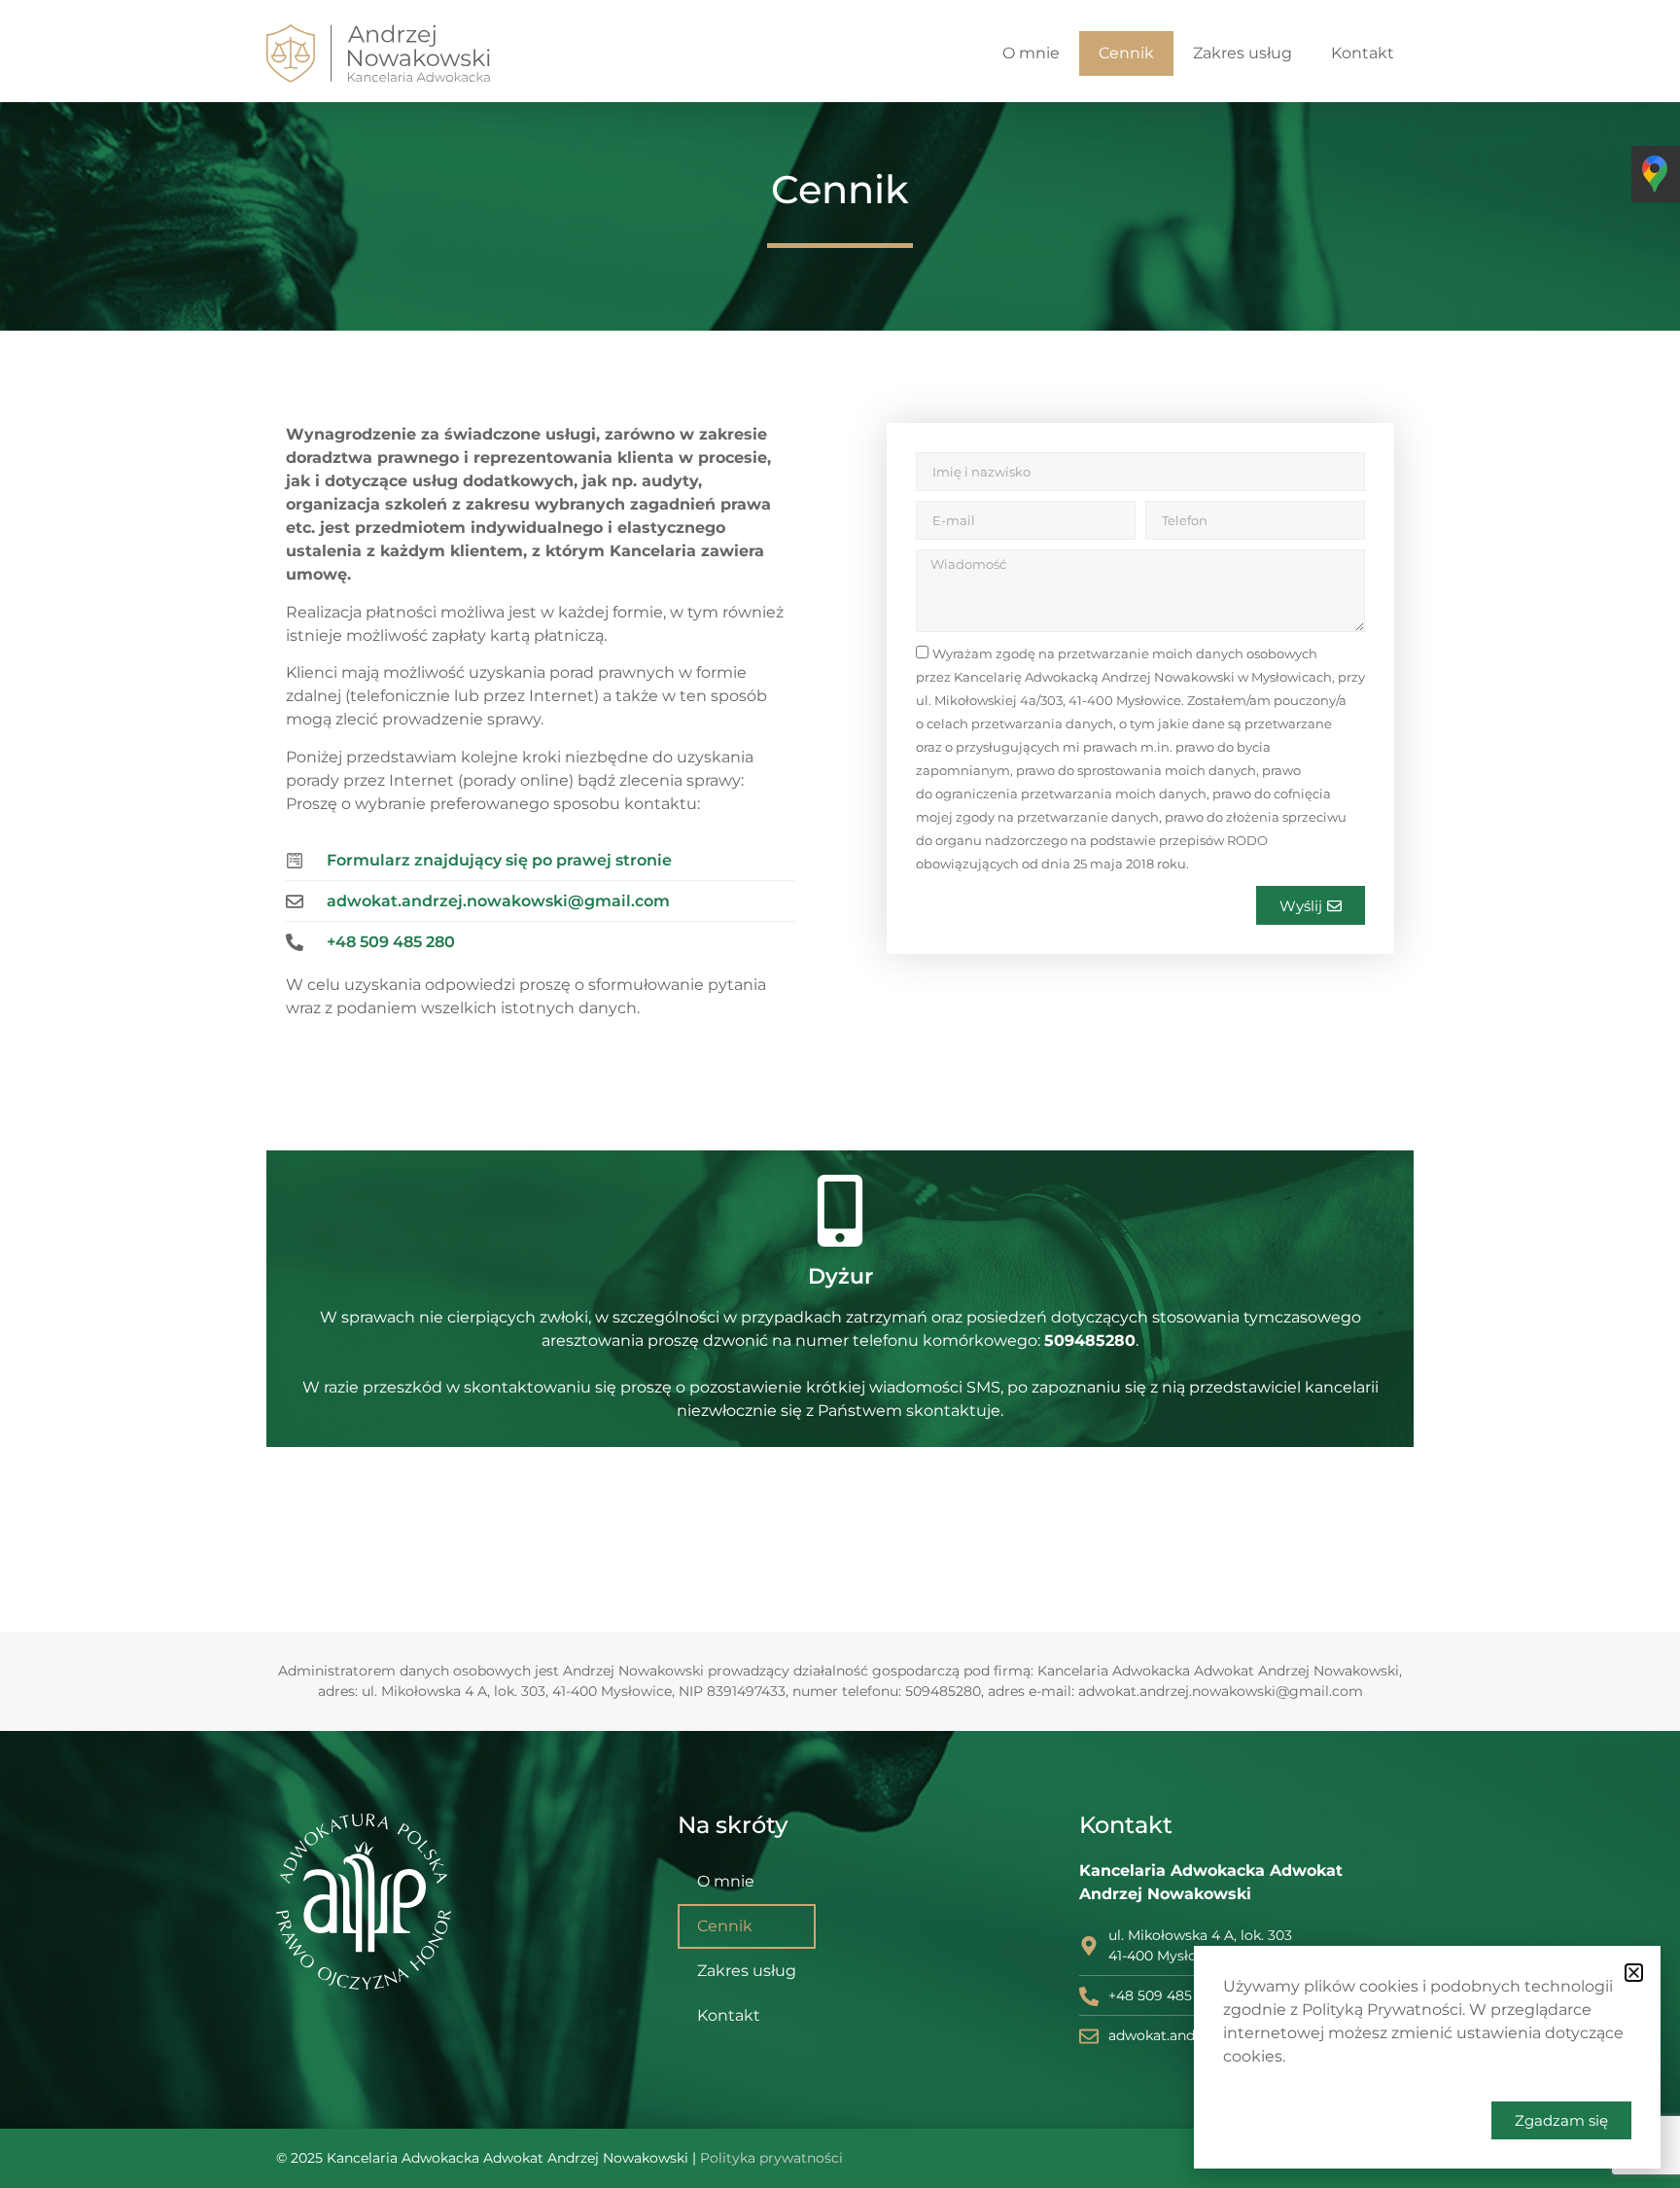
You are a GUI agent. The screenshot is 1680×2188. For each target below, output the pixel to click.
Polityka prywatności (771, 2158)
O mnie (1031, 53)
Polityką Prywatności (1382, 2010)
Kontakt (1363, 53)
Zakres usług (1242, 53)
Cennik (1126, 53)
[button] (1634, 1973)
